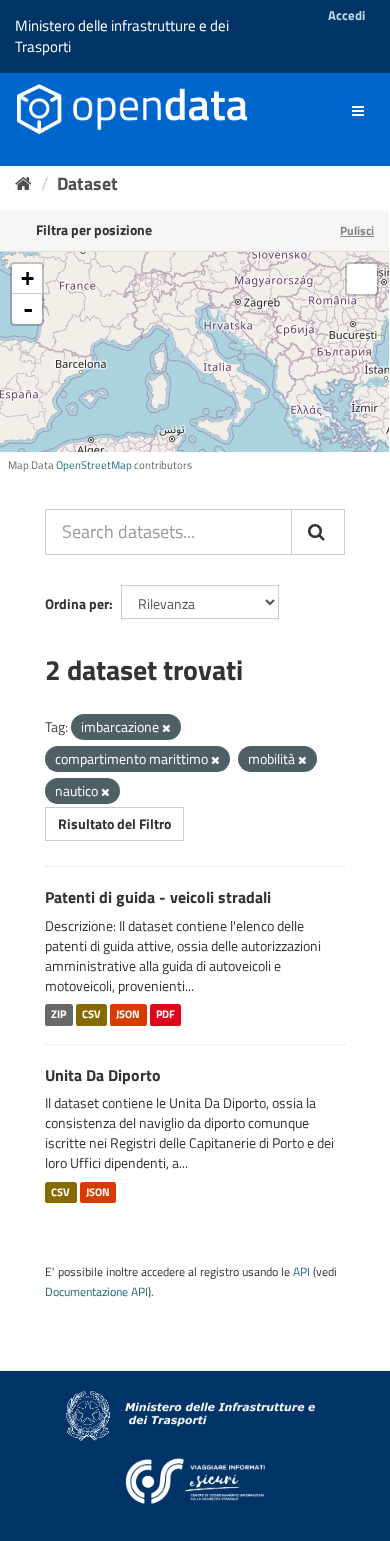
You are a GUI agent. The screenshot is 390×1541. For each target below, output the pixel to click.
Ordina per (77, 603)
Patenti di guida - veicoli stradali (158, 897)
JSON (128, 1015)
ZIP (58, 1015)
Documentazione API (96, 1292)
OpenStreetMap (94, 465)
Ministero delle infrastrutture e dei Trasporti (122, 36)
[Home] (23, 183)
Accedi (346, 15)
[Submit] (318, 532)
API (301, 1272)
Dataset (87, 183)
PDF (165, 1015)
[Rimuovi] (166, 728)
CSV (91, 1015)
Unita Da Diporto (103, 1075)
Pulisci (357, 230)
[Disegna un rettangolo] (362, 279)
